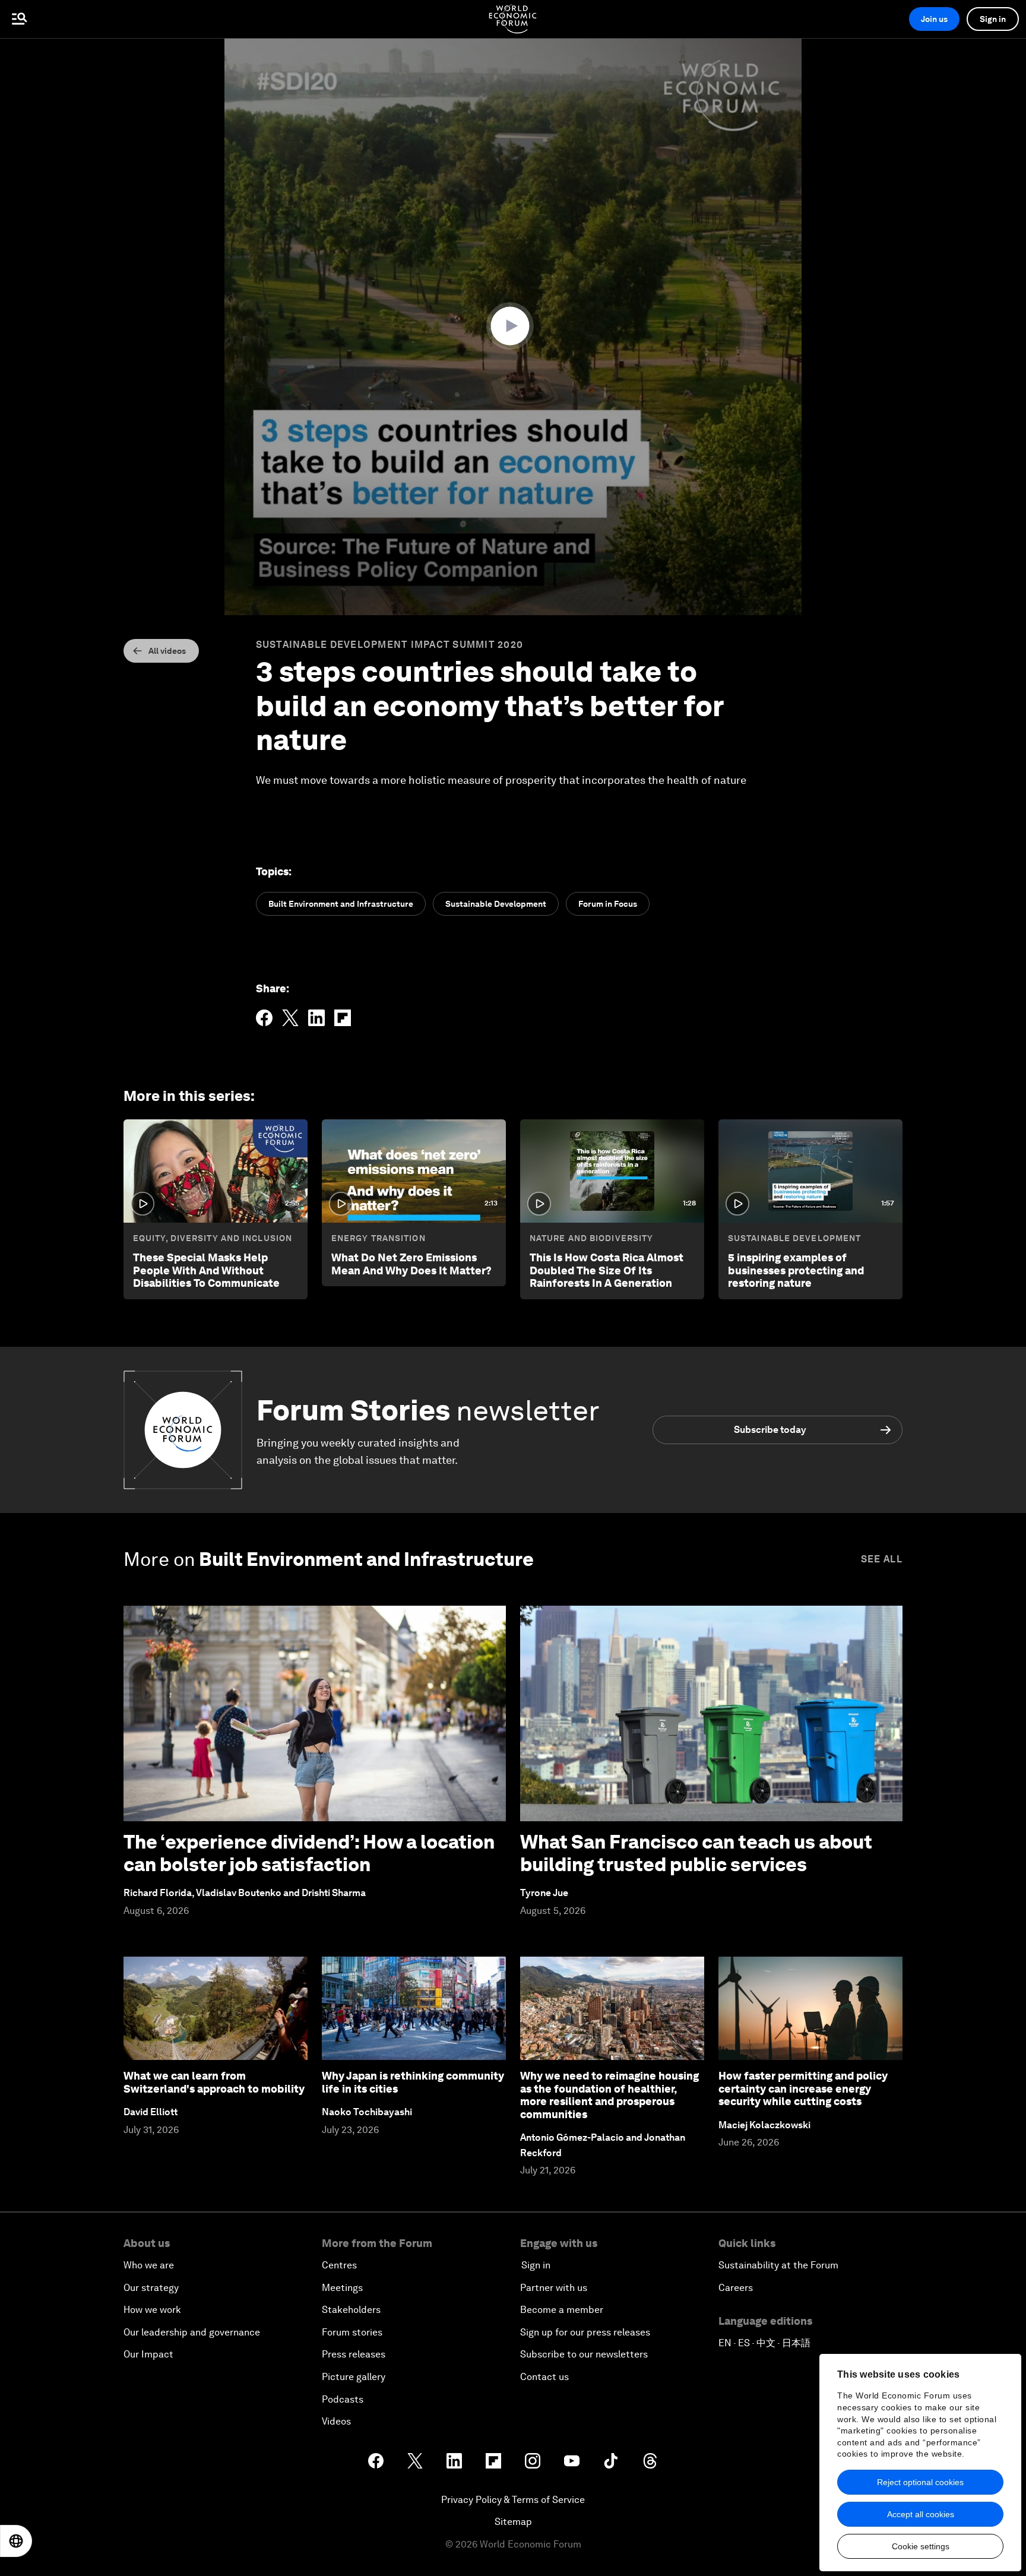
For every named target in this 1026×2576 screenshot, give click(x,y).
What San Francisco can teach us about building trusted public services (696, 1853)
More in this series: (189, 1096)
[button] (513, 326)
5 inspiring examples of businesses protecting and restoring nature (796, 1270)
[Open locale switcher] (16, 2541)
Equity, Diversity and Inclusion (213, 1238)
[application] (513, 327)
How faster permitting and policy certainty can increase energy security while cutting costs (803, 2088)
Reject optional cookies (920, 2482)
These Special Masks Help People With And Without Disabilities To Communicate (206, 1270)
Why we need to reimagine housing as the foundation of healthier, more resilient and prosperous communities (609, 2095)
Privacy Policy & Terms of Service (513, 2500)
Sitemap (513, 2522)
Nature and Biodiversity (591, 1238)
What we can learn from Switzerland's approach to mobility (214, 2082)
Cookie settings (921, 2546)
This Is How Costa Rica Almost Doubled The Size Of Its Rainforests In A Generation (607, 1270)
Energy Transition (379, 1238)
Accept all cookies (921, 2514)
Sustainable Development (794, 1238)
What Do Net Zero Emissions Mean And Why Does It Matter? (411, 1264)
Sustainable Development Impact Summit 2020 (390, 645)
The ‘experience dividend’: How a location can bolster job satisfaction (309, 1853)
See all (882, 1559)
